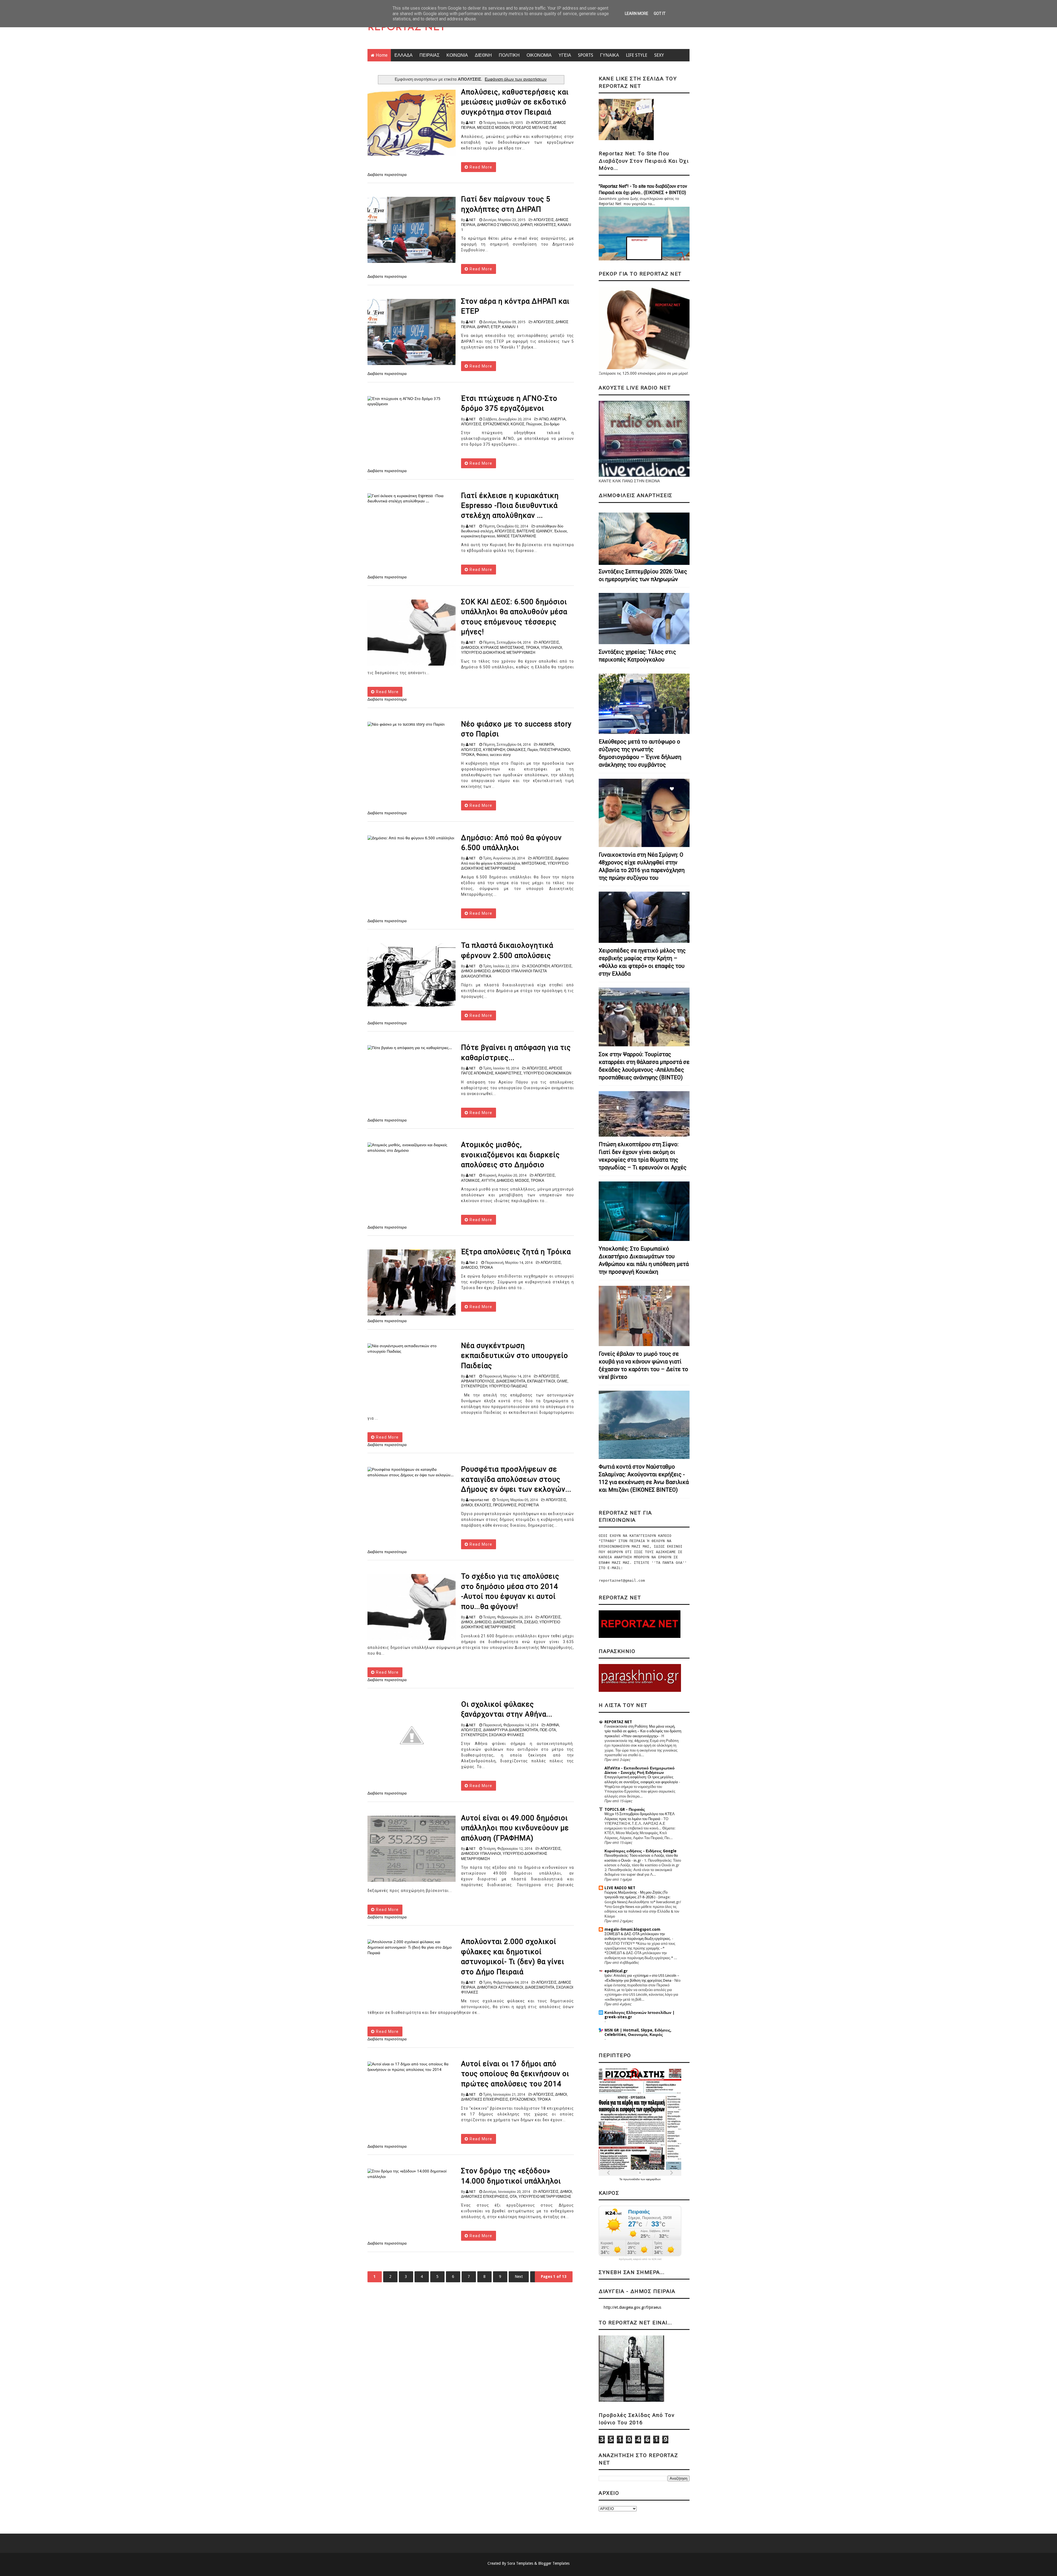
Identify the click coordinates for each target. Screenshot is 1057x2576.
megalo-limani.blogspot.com (632, 1929)
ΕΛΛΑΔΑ (404, 55)
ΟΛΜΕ (562, 1381)
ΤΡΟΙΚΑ (532, 648)
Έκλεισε (561, 531)
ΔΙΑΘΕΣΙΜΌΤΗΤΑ (508, 1622)
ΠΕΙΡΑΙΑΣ (430, 55)
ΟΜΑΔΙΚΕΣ (516, 750)
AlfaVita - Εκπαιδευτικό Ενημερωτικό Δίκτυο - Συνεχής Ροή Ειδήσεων (640, 1770)
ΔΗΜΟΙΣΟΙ (470, 648)
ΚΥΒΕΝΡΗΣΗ (494, 750)
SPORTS (586, 55)
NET (472, 123)
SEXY (659, 55)
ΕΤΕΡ (496, 327)
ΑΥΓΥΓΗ (488, 1181)
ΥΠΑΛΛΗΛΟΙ (551, 648)
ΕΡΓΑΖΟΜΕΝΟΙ (523, 2099)
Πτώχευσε (534, 424)
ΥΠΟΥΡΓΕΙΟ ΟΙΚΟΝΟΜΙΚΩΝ (547, 1073)
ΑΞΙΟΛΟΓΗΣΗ (538, 966)
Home (382, 55)
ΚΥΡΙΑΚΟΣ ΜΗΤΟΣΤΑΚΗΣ (502, 648)
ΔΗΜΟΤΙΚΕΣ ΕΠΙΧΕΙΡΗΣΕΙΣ (485, 2099)
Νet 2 (473, 1263)
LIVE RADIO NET (620, 1888)
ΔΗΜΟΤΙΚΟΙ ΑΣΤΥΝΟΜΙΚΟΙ (500, 1987)
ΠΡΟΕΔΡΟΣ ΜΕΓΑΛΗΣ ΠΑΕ (534, 128)
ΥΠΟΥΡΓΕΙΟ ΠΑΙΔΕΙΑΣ (508, 1386)
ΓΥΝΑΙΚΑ (610, 55)
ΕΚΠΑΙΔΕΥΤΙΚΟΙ (541, 1381)
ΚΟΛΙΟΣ (517, 424)
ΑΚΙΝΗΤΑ (546, 744)
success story (500, 755)
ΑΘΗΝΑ (553, 1725)
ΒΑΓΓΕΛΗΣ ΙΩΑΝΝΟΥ (535, 531)
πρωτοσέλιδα (632, 2179)
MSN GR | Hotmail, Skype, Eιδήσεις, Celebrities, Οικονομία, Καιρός (638, 2032)
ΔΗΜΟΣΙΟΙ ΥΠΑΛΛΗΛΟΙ (481, 1854)
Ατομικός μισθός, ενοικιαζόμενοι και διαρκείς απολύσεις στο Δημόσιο (510, 1155)
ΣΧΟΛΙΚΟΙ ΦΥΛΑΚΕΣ (506, 1735)
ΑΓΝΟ (544, 419)
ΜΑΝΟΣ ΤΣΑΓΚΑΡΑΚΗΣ (517, 536)
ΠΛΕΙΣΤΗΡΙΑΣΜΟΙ (555, 750)
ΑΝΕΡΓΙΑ (558, 419)
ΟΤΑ (513, 2197)
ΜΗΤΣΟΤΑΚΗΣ (534, 863)
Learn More (637, 13)
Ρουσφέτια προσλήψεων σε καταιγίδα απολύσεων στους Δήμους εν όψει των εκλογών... (516, 1479)
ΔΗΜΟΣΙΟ (505, 1181)
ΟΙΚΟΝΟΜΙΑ (539, 55)
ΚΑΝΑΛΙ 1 (510, 327)
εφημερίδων (653, 2179)
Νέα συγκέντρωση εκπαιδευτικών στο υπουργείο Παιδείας (515, 1356)
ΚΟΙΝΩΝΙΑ (457, 55)
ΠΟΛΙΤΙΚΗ (509, 55)
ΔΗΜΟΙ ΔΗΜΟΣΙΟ (476, 971)
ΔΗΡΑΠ (526, 225)
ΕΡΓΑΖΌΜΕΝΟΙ (496, 424)
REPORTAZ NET (407, 28)
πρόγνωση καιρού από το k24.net (640, 2259)
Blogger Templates (554, 2563)
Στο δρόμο (551, 424)
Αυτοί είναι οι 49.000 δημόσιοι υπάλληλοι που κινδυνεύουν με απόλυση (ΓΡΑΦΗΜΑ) (515, 1828)
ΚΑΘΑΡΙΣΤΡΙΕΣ (508, 1073)
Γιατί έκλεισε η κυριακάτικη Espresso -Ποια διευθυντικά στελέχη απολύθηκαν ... (510, 506)
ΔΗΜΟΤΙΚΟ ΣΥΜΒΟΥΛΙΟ (498, 225)
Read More (480, 167)
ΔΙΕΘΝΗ (483, 55)
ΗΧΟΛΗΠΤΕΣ (545, 225)
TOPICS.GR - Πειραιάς (625, 1809)
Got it (660, 13)
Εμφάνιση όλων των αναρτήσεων (516, 79)
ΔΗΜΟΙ (467, 1505)
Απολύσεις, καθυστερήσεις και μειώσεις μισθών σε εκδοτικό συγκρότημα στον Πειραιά (515, 102)
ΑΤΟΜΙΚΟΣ (470, 1181)
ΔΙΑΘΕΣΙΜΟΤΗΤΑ (511, 1381)
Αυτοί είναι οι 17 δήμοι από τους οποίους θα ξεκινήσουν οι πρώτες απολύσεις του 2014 (515, 2074)
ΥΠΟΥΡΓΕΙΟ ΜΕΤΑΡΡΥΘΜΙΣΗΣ (545, 2197)
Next (519, 2277)
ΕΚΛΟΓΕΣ (483, 1505)
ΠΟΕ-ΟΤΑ (548, 1730)
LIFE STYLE (637, 55)
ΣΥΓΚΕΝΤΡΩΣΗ (474, 1386)
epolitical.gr (616, 1971)
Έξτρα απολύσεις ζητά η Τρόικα (516, 1252)
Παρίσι (533, 750)
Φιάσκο (482, 755)
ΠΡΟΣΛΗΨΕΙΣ (505, 1505)
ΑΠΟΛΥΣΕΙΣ (541, 123)
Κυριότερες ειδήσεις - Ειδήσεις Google (641, 1851)
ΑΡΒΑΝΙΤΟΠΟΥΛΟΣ (478, 1381)
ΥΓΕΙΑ (565, 55)
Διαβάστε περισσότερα (387, 175)
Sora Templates (520, 2563)
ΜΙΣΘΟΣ (522, 1181)
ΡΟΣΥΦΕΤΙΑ (529, 1505)
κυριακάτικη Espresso (478, 536)
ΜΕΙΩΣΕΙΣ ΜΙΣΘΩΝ (493, 128)
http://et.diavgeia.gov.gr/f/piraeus (632, 2307)
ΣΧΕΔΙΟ (531, 1622)
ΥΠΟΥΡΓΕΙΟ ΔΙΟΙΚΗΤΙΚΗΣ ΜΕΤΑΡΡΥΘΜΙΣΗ (498, 653)
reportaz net (479, 1500)
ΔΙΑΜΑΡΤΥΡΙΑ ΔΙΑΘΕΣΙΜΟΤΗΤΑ (511, 1730)
